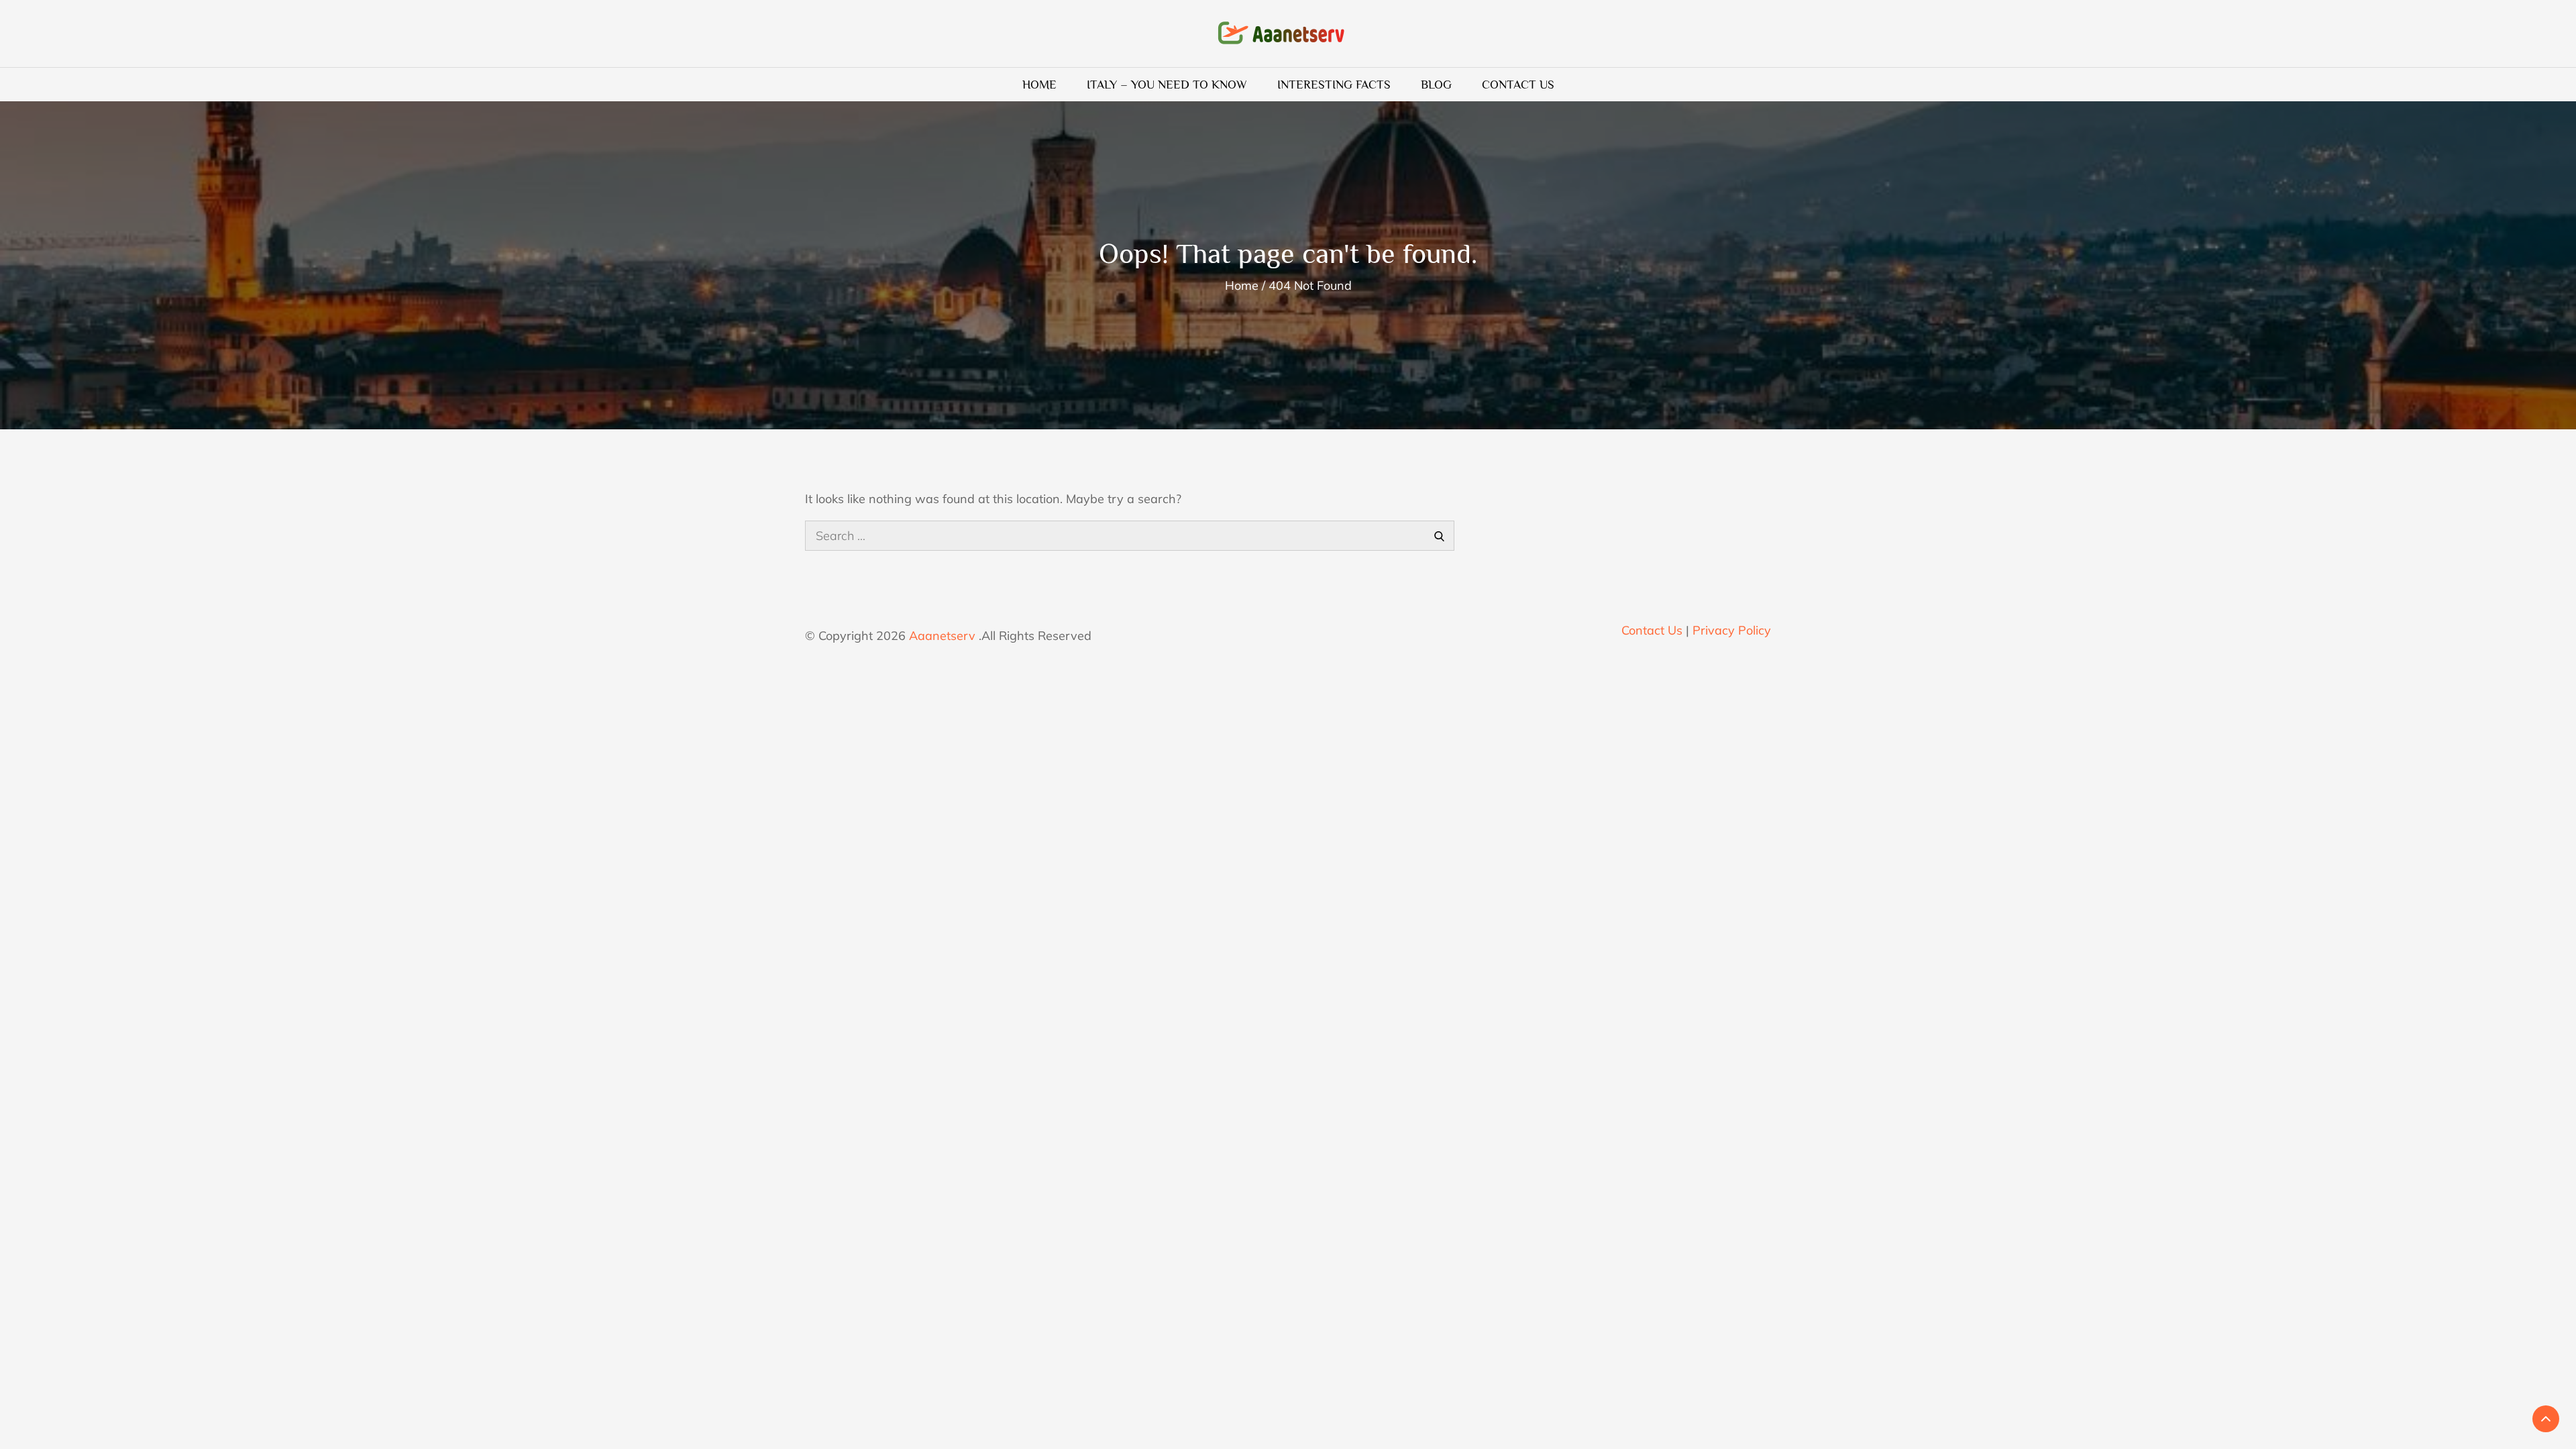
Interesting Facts (1334, 85)
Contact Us (1518, 85)
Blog (1436, 85)
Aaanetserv (942, 636)
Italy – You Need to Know (1167, 85)
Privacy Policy (1732, 630)
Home (1039, 85)
